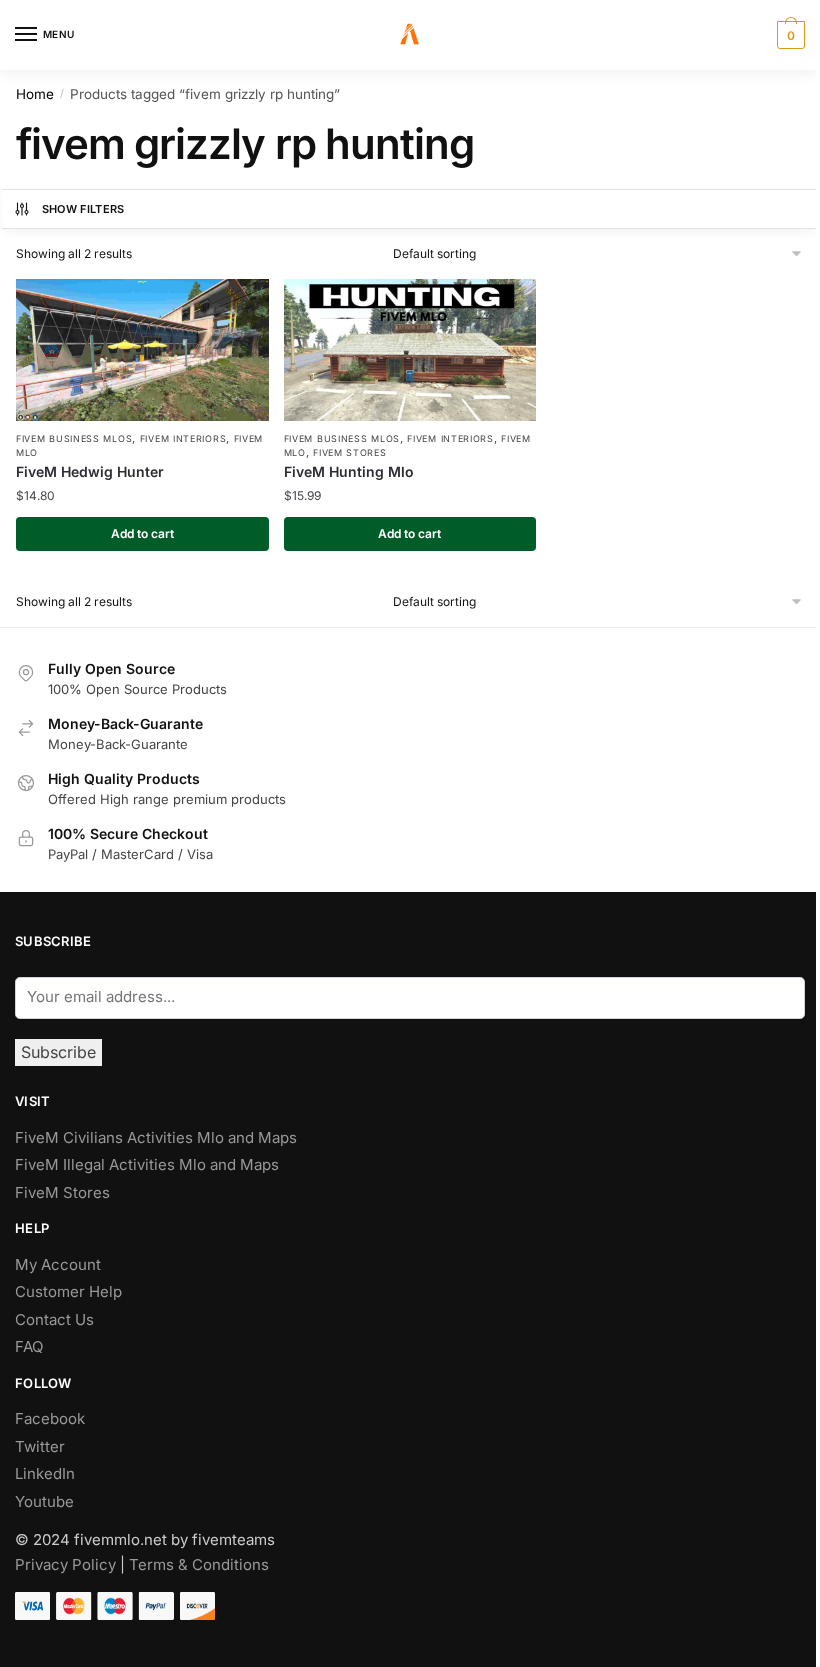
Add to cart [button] (142, 533)
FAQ (29, 1346)
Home (35, 94)
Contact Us (54, 1319)
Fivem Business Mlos (74, 438)
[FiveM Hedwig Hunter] (142, 350)
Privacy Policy (65, 1564)
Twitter (40, 1446)
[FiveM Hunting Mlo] (410, 350)
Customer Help (68, 1291)
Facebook (50, 1418)
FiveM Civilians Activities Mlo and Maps (156, 1137)
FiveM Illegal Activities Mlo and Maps (147, 1164)
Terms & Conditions (199, 1564)
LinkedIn (47, 1473)
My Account (58, 1264)
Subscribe (58, 1052)
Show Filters (83, 209)
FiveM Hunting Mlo (349, 471)
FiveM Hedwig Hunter (90, 471)
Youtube (44, 1501)
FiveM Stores (349, 452)
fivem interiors (183, 438)
